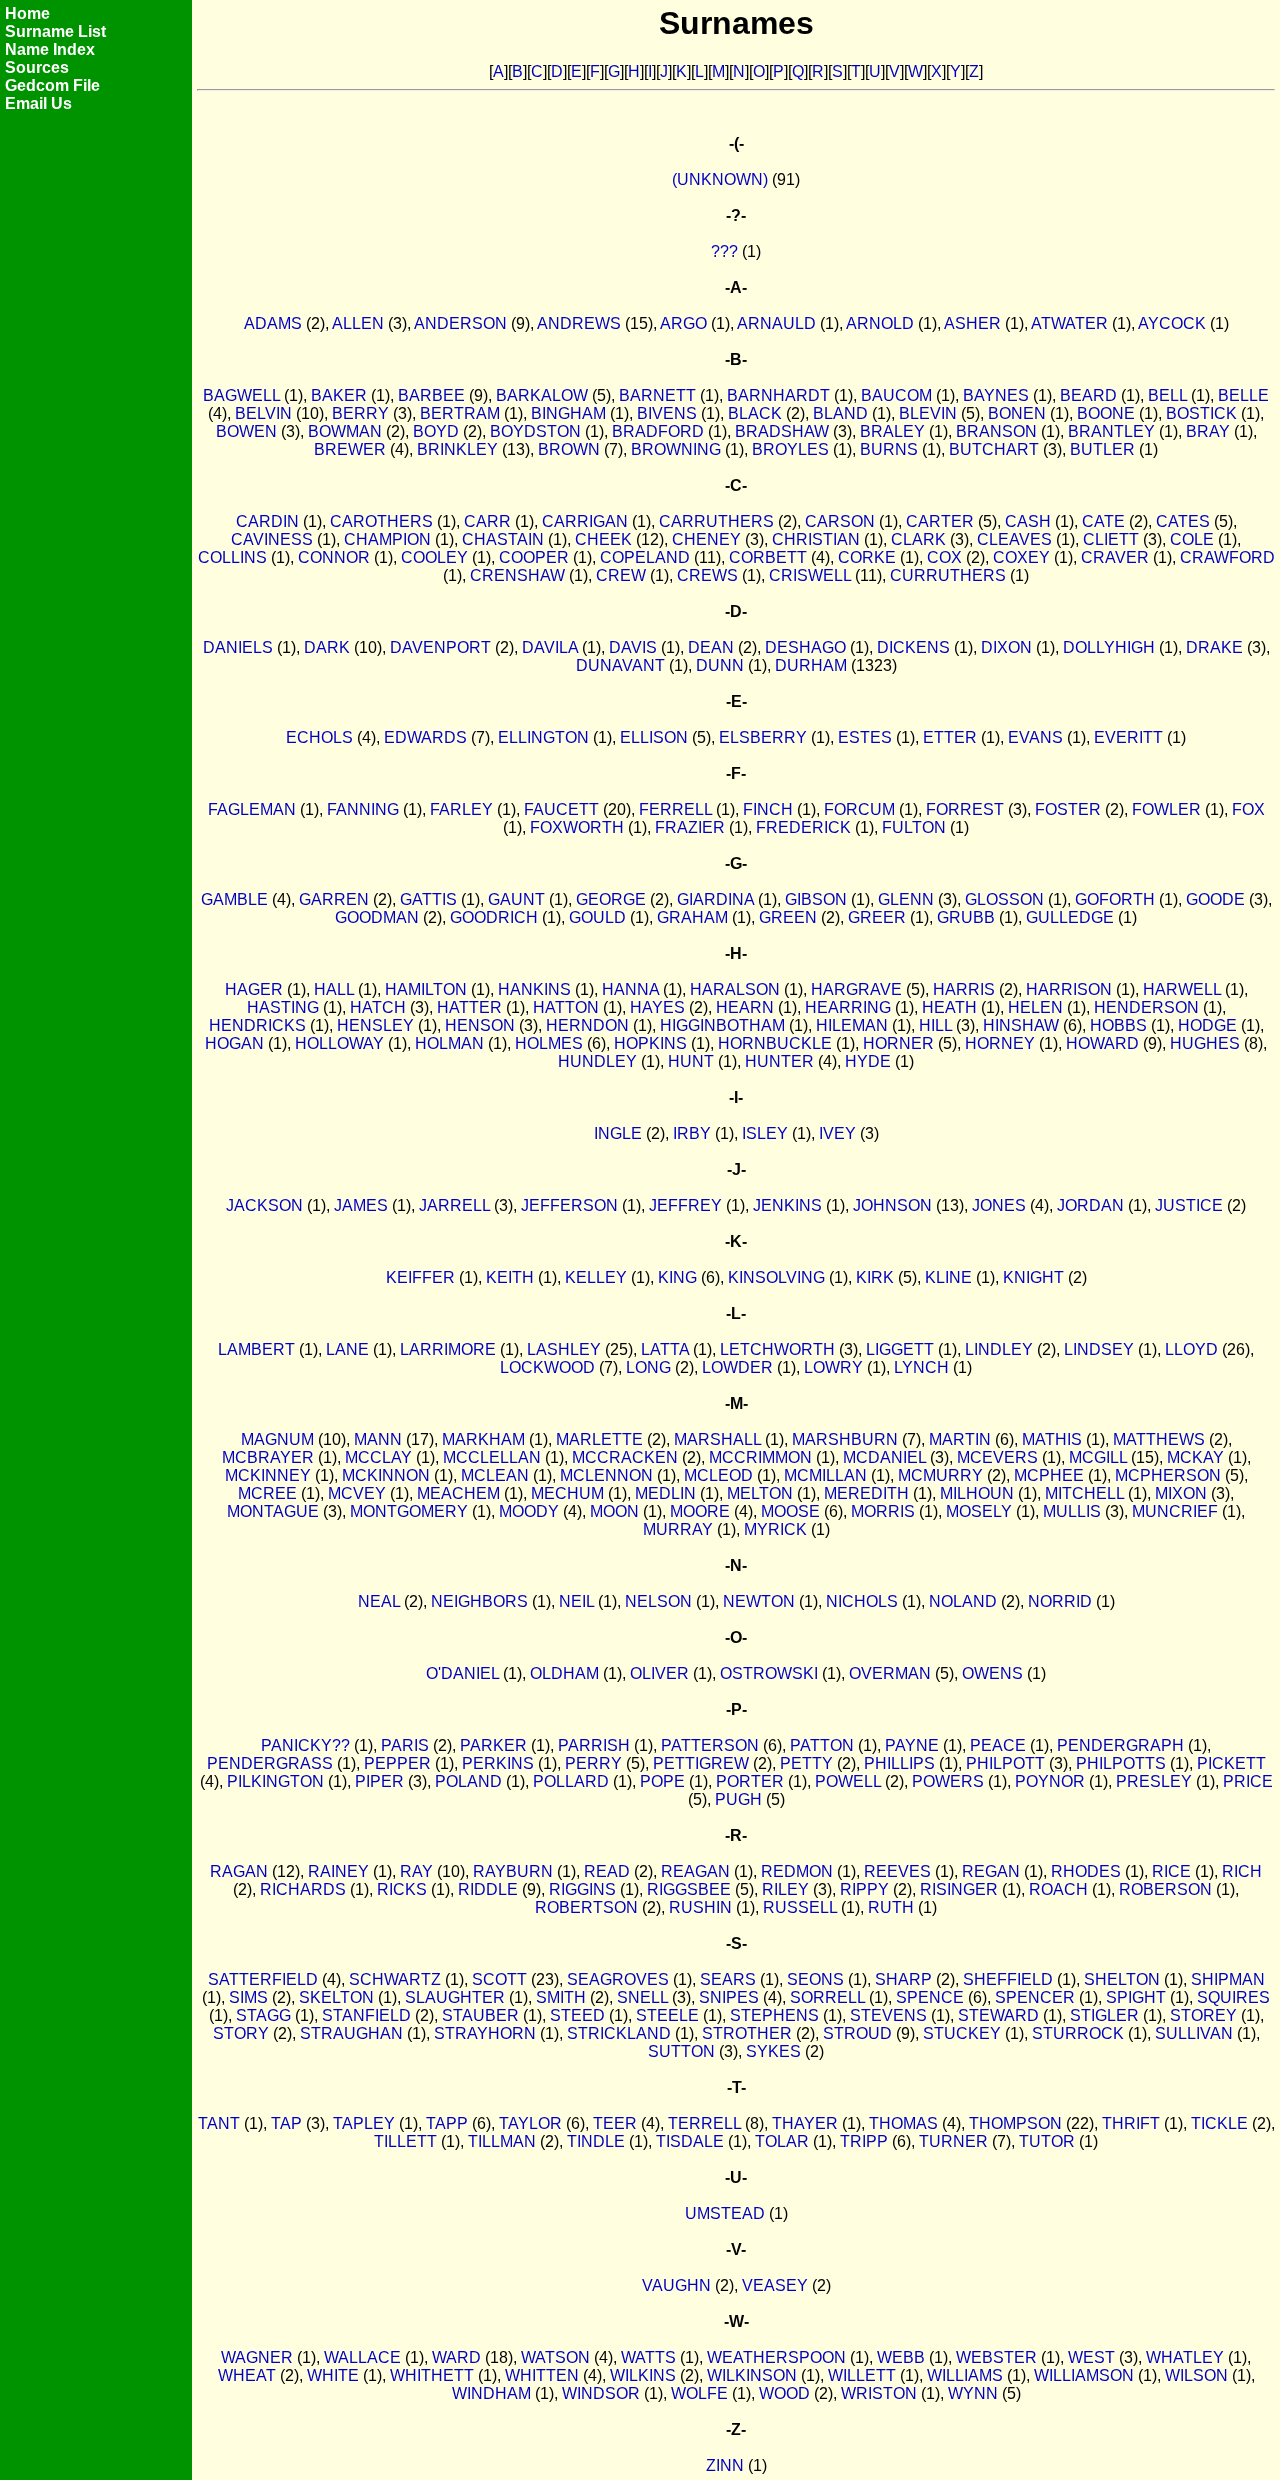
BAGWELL (241, 395)
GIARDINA (715, 899)
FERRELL (675, 809)
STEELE (667, 2015)
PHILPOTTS (1121, 1763)
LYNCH (921, 1367)
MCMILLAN (825, 1475)
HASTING (283, 1007)
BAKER (339, 395)
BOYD (436, 431)
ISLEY (765, 1133)
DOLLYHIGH (1109, 647)
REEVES (897, 1871)
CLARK (918, 539)
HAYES (657, 1007)
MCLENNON (606, 1475)
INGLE (618, 1133)
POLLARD (571, 1781)
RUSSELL (800, 1907)
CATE (1103, 521)
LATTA (665, 1349)
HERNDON (587, 1025)
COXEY (1021, 557)
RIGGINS (582, 1889)
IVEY (837, 1133)
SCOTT (499, 1979)
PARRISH (594, 1745)
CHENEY (706, 539)
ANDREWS (579, 323)
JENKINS (787, 1205)
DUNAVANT (620, 665)
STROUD (857, 2033)
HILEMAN (852, 1025)
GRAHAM (692, 917)
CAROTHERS (381, 521)
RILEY (785, 1889)
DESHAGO (805, 647)
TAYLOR (530, 2123)
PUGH (738, 1799)
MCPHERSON (1168, 1475)
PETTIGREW (701, 1763)
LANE (347, 1349)
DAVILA (550, 647)
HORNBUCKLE (775, 1043)
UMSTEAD (725, 2213)
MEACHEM (458, 1493)
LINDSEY (1099, 1349)
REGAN (991, 1871)
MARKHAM (483, 1439)
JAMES (361, 1205)
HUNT (691, 1061)
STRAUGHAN (351, 2033)
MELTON (760, 1493)
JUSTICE (1189, 1205)
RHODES (1086, 1871)
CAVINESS (272, 539)
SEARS (728, 1979)
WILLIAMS (965, 2375)
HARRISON (1069, 989)
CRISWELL (810, 575)
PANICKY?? (305, 1745)
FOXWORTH (577, 827)
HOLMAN (449, 1043)
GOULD (597, 917)
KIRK (875, 1277)
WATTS (648, 2357)
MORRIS (883, 1511)
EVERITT (1128, 737)
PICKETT (1231, 1763)
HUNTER (779, 1061)
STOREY (1203, 2015)
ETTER (950, 737)
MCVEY (357, 1493)
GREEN (788, 917)
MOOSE (790, 1511)
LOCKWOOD (547, 1367)
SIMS (248, 1997)
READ (607, 1871)
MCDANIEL (884, 1457)
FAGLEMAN (252, 809)
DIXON (1006, 647)
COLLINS (232, 557)
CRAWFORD (1227, 557)
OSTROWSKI (769, 1673)
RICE (1171, 1871)
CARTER (940, 521)
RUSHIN (700, 1907)
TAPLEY (364, 2123)
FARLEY (461, 809)
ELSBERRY (763, 737)
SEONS (815, 1979)
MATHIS (1052, 1439)
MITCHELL (1084, 1493)
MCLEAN (495, 1475)
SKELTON (336, 1997)
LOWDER (737, 1367)
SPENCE (930, 1997)
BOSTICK (1201, 413)
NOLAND (963, 1601)
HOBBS (1118, 1025)
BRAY (1208, 431)
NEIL (576, 1601)
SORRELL (827, 1997)
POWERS (948, 1781)
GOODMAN (377, 917)
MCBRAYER (268, 1457)
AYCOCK (1172, 323)
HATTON (566, 1007)
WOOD (784, 2393)
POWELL (848, 1781)
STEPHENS (774, 2015)
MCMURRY (940, 1475)
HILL (935, 1025)
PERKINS (498, 1763)
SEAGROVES (618, 1979)
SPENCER (1035, 1997)
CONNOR (334, 557)
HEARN (745, 1007)
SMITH (561, 1997)
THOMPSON (1015, 2123)
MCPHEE (1049, 1475)
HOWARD (1102, 1043)
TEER (615, 2123)
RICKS (402, 1889)
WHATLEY (1185, 2357)
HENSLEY (375, 1025)
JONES (999, 1205)
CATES (1183, 521)
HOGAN (234, 1043)
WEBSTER (996, 2357)
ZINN (725, 2465)
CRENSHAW (517, 575)
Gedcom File (52, 85)
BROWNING (676, 449)
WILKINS (643, 2375)
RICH (1242, 1871)
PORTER (750, 1781)
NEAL (379, 1601)
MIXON (1181, 1493)
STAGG (263, 2015)
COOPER (534, 557)
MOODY (529, 1511)
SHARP (903, 1979)
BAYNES (996, 395)
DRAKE (1214, 647)
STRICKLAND (619, 2033)
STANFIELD (366, 2015)
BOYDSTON (535, 431)
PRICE (1248, 1781)
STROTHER (747, 2033)
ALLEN (358, 323)
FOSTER (1068, 809)
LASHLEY (564, 1349)
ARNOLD (880, 323)
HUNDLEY (597, 1061)
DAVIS (633, 647)
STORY (241, 2033)
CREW (621, 575)
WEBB (901, 2357)
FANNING (363, 809)
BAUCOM (896, 395)
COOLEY (434, 557)
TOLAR (782, 2141)
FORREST (965, 809)
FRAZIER (690, 827)
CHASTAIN (503, 539)
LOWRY (833, 1367)
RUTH (891, 1907)
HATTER (469, 1007)
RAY (416, 1871)
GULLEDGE (1070, 917)
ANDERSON (460, 323)
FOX (1248, 809)
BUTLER (1102, 449)
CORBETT (768, 557)
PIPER (379, 1781)
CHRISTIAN (816, 539)
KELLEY (596, 1277)
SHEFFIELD (1008, 1979)
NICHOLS (862, 1601)
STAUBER (480, 2015)
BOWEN (246, 431)
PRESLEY (1154, 1781)
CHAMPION (387, 539)
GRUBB (966, 917)
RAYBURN (513, 1871)
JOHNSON (892, 1205)
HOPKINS (650, 1043)
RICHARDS (303, 1889)
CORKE (867, 557)
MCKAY (1195, 1457)
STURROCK (1078, 2033)
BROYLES (790, 449)
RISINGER (959, 1889)
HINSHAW (1021, 1025)
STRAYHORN (485, 2033)
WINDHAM (491, 2393)
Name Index (50, 49)
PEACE (998, 1745)
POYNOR (1050, 1781)
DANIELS (238, 647)
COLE (1192, 539)
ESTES (865, 737)
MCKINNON (386, 1475)
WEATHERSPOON (776, 2357)
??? (724, 251)
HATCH (378, 1007)
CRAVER (1115, 557)
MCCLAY (378, 1457)
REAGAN (695, 1871)
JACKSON (264, 1205)
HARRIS (964, 989)
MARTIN (960, 1439)
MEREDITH (866, 1493)
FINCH (768, 809)
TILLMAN (502, 2141)
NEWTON (759, 1601)
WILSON (1196, 2375)
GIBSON (816, 899)
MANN (378, 1439)
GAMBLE (234, 899)
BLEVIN (928, 413)
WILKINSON (752, 2375)
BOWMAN (345, 431)
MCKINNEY (268, 1475)
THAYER (805, 2123)
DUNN (720, 665)
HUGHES (1205, 1043)
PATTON (822, 1745)
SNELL (642, 1997)
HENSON (480, 1025)
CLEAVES (1014, 539)
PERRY (593, 1763)
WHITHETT (432, 2375)
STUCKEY (962, 2033)
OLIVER (659, 1673)
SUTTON (681, 2051)
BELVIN (263, 413)
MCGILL (1098, 1457)
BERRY (360, 413)
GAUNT (516, 899)
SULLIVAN (1194, 2033)
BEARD (1088, 395)
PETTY (806, 1763)
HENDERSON (1146, 1007)
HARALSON (735, 989)
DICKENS (913, 647)
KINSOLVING (776, 1277)
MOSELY (979, 1511)
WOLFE (699, 2393)
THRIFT (1131, 2123)
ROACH (1058, 1889)
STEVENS (888, 2015)
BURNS (889, 449)
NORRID (1060, 1601)
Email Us (38, 103)
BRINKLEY (457, 449)
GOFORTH (1115, 899)
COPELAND (645, 557)
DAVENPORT (440, 647)
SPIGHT (1136, 1997)
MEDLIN (665, 1493)
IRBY (692, 1133)
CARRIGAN (585, 521)
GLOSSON (1004, 899)
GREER (877, 917)
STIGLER (1104, 2015)
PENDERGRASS (270, 1763)
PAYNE (912, 1745)
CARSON (840, 521)
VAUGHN (676, 2285)
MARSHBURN (845, 1439)
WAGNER (257, 2357)
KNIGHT (1033, 1277)
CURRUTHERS (948, 575)
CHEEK (603, 539)
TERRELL (704, 2123)
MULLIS (1072, 1511)
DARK (327, 647)
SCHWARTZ (395, 1979)
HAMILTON (426, 989)
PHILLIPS (899, 1763)
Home (27, 13)
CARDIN (267, 521)
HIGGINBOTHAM (722, 1025)
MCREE (267, 1493)
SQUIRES (1233, 1997)
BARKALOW (542, 395)
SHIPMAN (1228, 1979)
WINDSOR (601, 2393)
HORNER (898, 1043)
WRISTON (879, 2393)
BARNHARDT (778, 395)
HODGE (1207, 1025)
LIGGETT (900, 1349)
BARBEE (431, 395)
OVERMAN (890, 1673)
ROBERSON (1165, 1889)
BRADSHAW (782, 431)
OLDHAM (564, 1673)
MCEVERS (997, 1457)
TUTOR (1047, 2141)
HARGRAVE (856, 989)
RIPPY (864, 1889)
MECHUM (567, 1493)
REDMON (797, 1871)
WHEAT (247, 2375)
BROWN (569, 449)
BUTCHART (994, 449)
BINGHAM (568, 413)
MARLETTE (599, 1439)
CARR (487, 521)
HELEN (1035, 1007)
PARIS (405, 1745)
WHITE (333, 2375)
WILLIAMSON (1084, 2375)
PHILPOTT (1005, 1763)
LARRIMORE (448, 1349)
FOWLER (1166, 809)
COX (944, 557)
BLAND (840, 413)
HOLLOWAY (339, 1043)
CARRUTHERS (716, 521)
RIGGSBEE (689, 1889)
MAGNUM (277, 1439)
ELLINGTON (543, 737)
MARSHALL (717, 1439)
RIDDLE (488, 1889)
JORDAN (1090, 1205)
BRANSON (996, 431)
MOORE (700, 1511)
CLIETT (1111, 539)
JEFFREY (685, 1205)
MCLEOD (718, 1475)
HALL (334, 989)
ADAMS (273, 323)
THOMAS (903, 2123)
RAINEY (338, 1871)
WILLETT (862, 2375)
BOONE (1106, 413)
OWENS (992, 1673)
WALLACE (362, 2357)
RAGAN (239, 1871)
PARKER (493, 1745)
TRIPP (864, 2141)
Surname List (55, 31)
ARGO (683, 323)
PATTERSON (710, 1745)
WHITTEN (542, 2375)
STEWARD (998, 2015)
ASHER (972, 323)
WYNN (973, 2393)
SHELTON (1122, 1979)
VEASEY (775, 2285)
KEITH (510, 1277)
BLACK (755, 413)
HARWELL (1182, 989)
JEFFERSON (569, 1205)
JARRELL (454, 1205)
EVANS (1035, 737)
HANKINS (534, 989)
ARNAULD (776, 323)
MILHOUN (977, 1493)
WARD (456, 2357)
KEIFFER (420, 1277)
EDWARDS (425, 737)
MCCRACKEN (625, 1457)
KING (677, 1277)
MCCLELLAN (492, 1457)
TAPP (447, 2123)
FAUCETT (561, 809)
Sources (37, 67)
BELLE (1243, 395)
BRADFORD (658, 431)
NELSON (658, 1601)
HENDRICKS (257, 1025)
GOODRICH (494, 917)
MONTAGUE (273, 1511)
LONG (648, 1367)
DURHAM (811, 665)
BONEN (1017, 413)
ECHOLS (319, 737)
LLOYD (1191, 1349)
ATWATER (1069, 323)
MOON (614, 1511)
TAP (286, 2123)
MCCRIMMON (760, 1457)
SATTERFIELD (263, 1979)
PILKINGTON (275, 1781)
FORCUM (859, 809)
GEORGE (611, 899)
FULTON (914, 827)
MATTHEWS (1159, 1439)
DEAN (711, 647)
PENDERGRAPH (1120, 1745)
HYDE (868, 1061)
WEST (1091, 2357)
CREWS (707, 575)
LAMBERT (256, 1349)
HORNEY (1000, 1043)
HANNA (630, 989)
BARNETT (657, 395)
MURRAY (678, 1529)
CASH (1028, 521)
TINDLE (596, 2141)
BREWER (350, 449)
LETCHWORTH (777, 1349)
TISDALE (690, 2141)
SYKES (773, 2051)
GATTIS (428, 899)
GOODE (1215, 899)
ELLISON (654, 737)
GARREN (334, 899)
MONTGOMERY (409, 1511)
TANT (219, 2123)
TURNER (953, 2141)
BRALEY (892, 431)
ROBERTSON (586, 1907)
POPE (662, 1781)
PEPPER (397, 1763)
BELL (1167, 395)
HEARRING (848, 1007)
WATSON (555, 2357)
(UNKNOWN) (720, 179)
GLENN (906, 899)
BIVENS (667, 413)
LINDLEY (999, 1349)
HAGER (254, 989)
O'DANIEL (462, 1673)
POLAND (468, 1781)
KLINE (948, 1277)
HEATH (949, 1007)
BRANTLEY (1111, 431)
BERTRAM (460, 413)
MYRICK (775, 1529)
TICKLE (1219, 2123)
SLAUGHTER (455, 1997)
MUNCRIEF (1175, 1511)
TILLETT (405, 2141)
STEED (577, 2015)
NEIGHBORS (479, 1601)
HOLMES (549, 1043)
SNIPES (729, 1997)
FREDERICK (803, 827)
